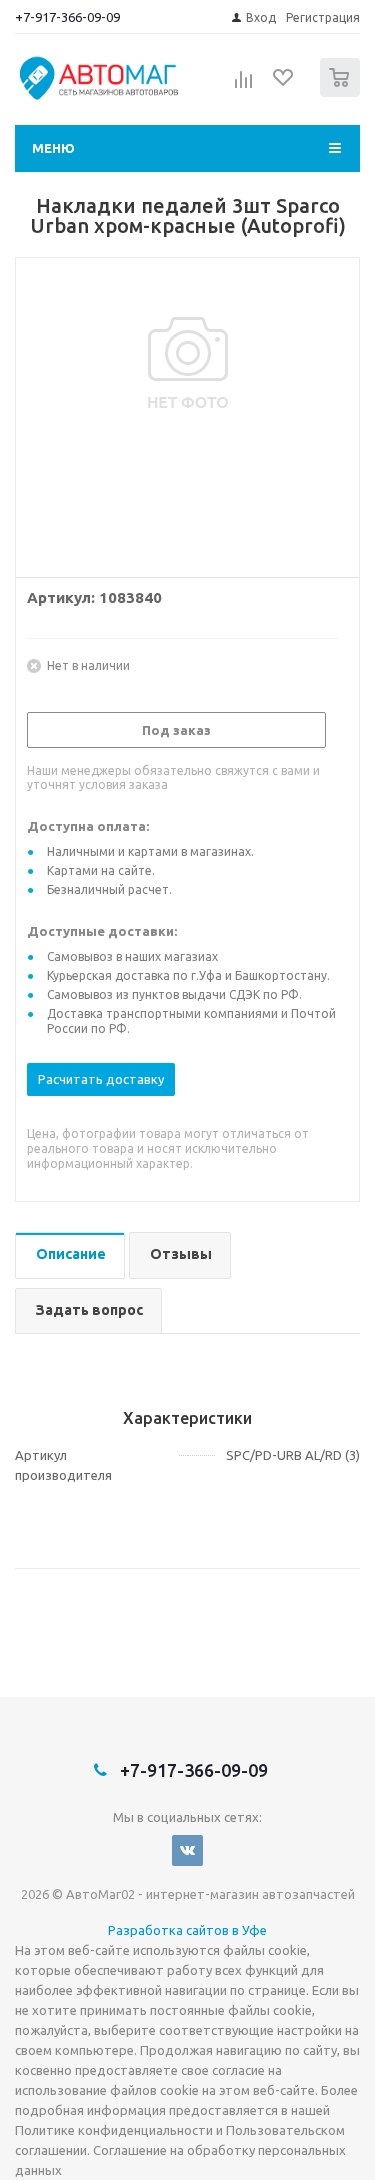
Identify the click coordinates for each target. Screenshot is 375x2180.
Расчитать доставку (101, 1079)
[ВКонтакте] (187, 1850)
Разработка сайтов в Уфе (187, 1930)
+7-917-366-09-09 (67, 17)
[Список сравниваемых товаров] (244, 86)
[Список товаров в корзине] (342, 92)
